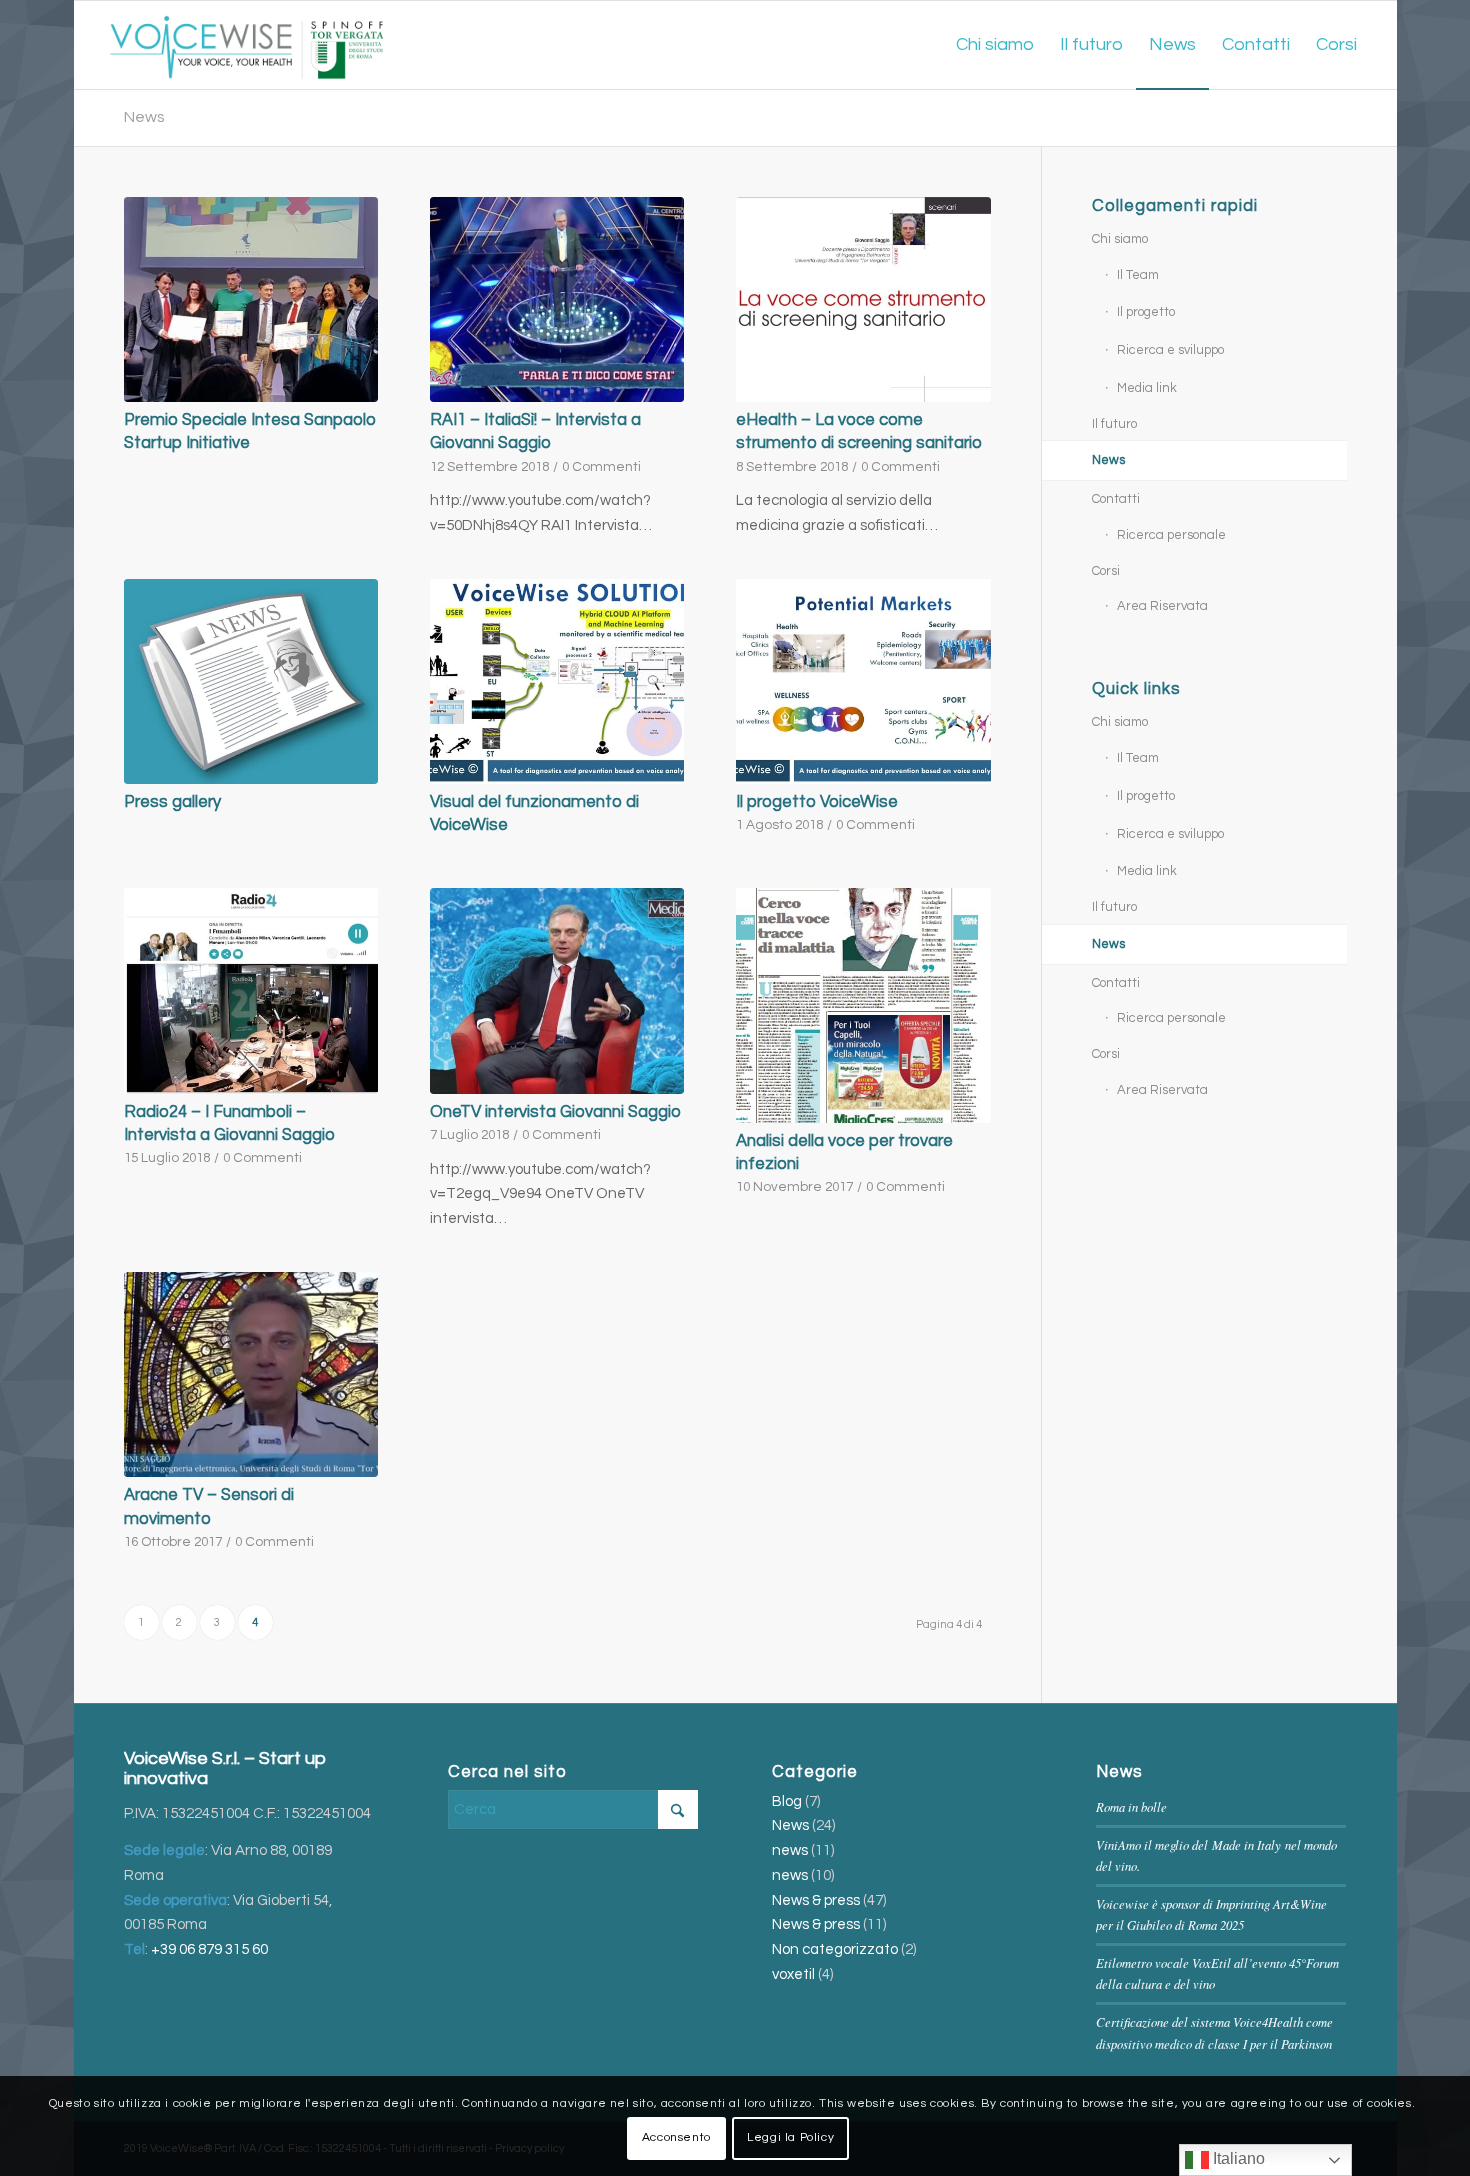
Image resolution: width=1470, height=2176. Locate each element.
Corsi (1106, 571)
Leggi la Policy (790, 2137)
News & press (816, 1900)
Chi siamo (1120, 239)
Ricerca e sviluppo (1170, 350)
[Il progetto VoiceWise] (863, 682)
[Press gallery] (251, 682)
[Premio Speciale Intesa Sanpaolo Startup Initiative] (251, 300)
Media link (1147, 388)
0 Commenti (601, 467)
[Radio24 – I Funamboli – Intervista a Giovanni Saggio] (251, 991)
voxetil (793, 1974)
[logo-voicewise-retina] (246, 45)
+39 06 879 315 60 (209, 1949)
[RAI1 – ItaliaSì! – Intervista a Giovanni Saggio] (557, 300)
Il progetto (1146, 312)
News (144, 117)
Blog (787, 1801)
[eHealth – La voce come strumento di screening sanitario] (863, 300)
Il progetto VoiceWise (817, 801)
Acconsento (676, 2137)
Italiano (1237, 2158)
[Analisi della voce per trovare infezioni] (863, 1005)
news (790, 1850)
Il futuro (1114, 424)
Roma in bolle (1131, 1806)
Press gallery (172, 801)
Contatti (1116, 499)
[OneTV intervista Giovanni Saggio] (557, 991)
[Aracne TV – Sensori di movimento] (251, 1375)
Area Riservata (1162, 606)
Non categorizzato (835, 1949)
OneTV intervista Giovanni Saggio (555, 1111)
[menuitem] (995, 45)
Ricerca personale (1171, 535)
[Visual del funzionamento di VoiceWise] (557, 682)
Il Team (1138, 275)
